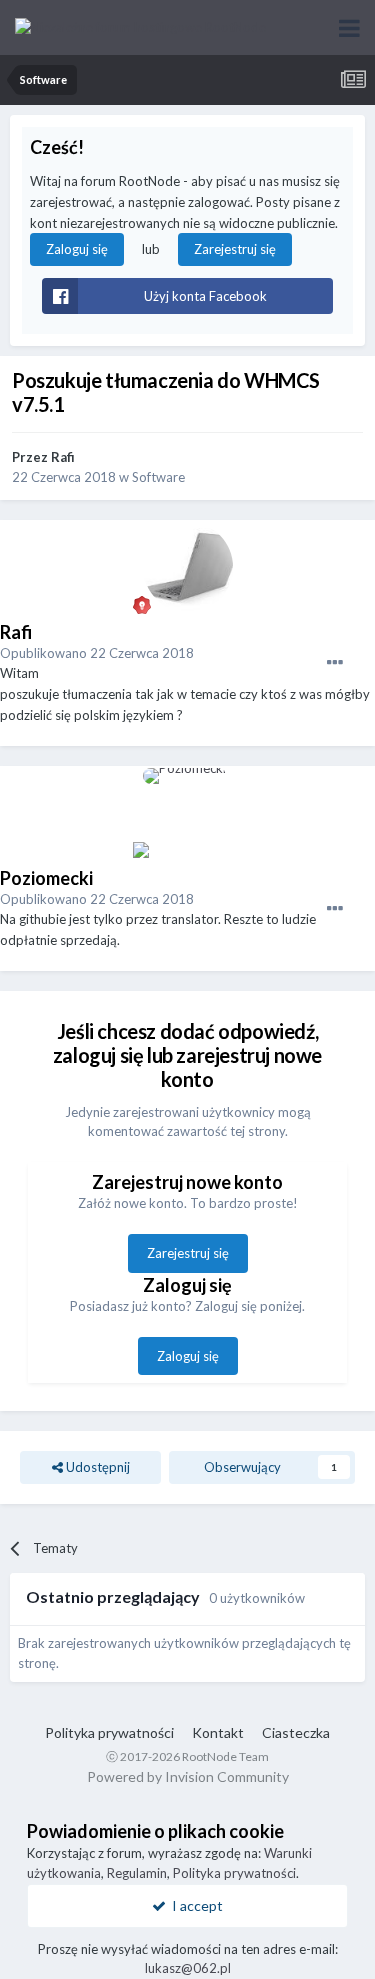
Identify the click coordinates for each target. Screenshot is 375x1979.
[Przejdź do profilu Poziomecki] (188, 813)
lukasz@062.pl (188, 1968)
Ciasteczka (296, 1732)
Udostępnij (96, 1467)
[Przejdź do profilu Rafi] (188, 567)
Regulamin (137, 1873)
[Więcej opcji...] (335, 663)
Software (158, 477)
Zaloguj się (77, 249)
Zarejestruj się (235, 249)
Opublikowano (97, 653)
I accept (194, 1905)
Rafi (63, 457)
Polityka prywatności (109, 1732)
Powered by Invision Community (188, 1776)
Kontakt (218, 1732)
